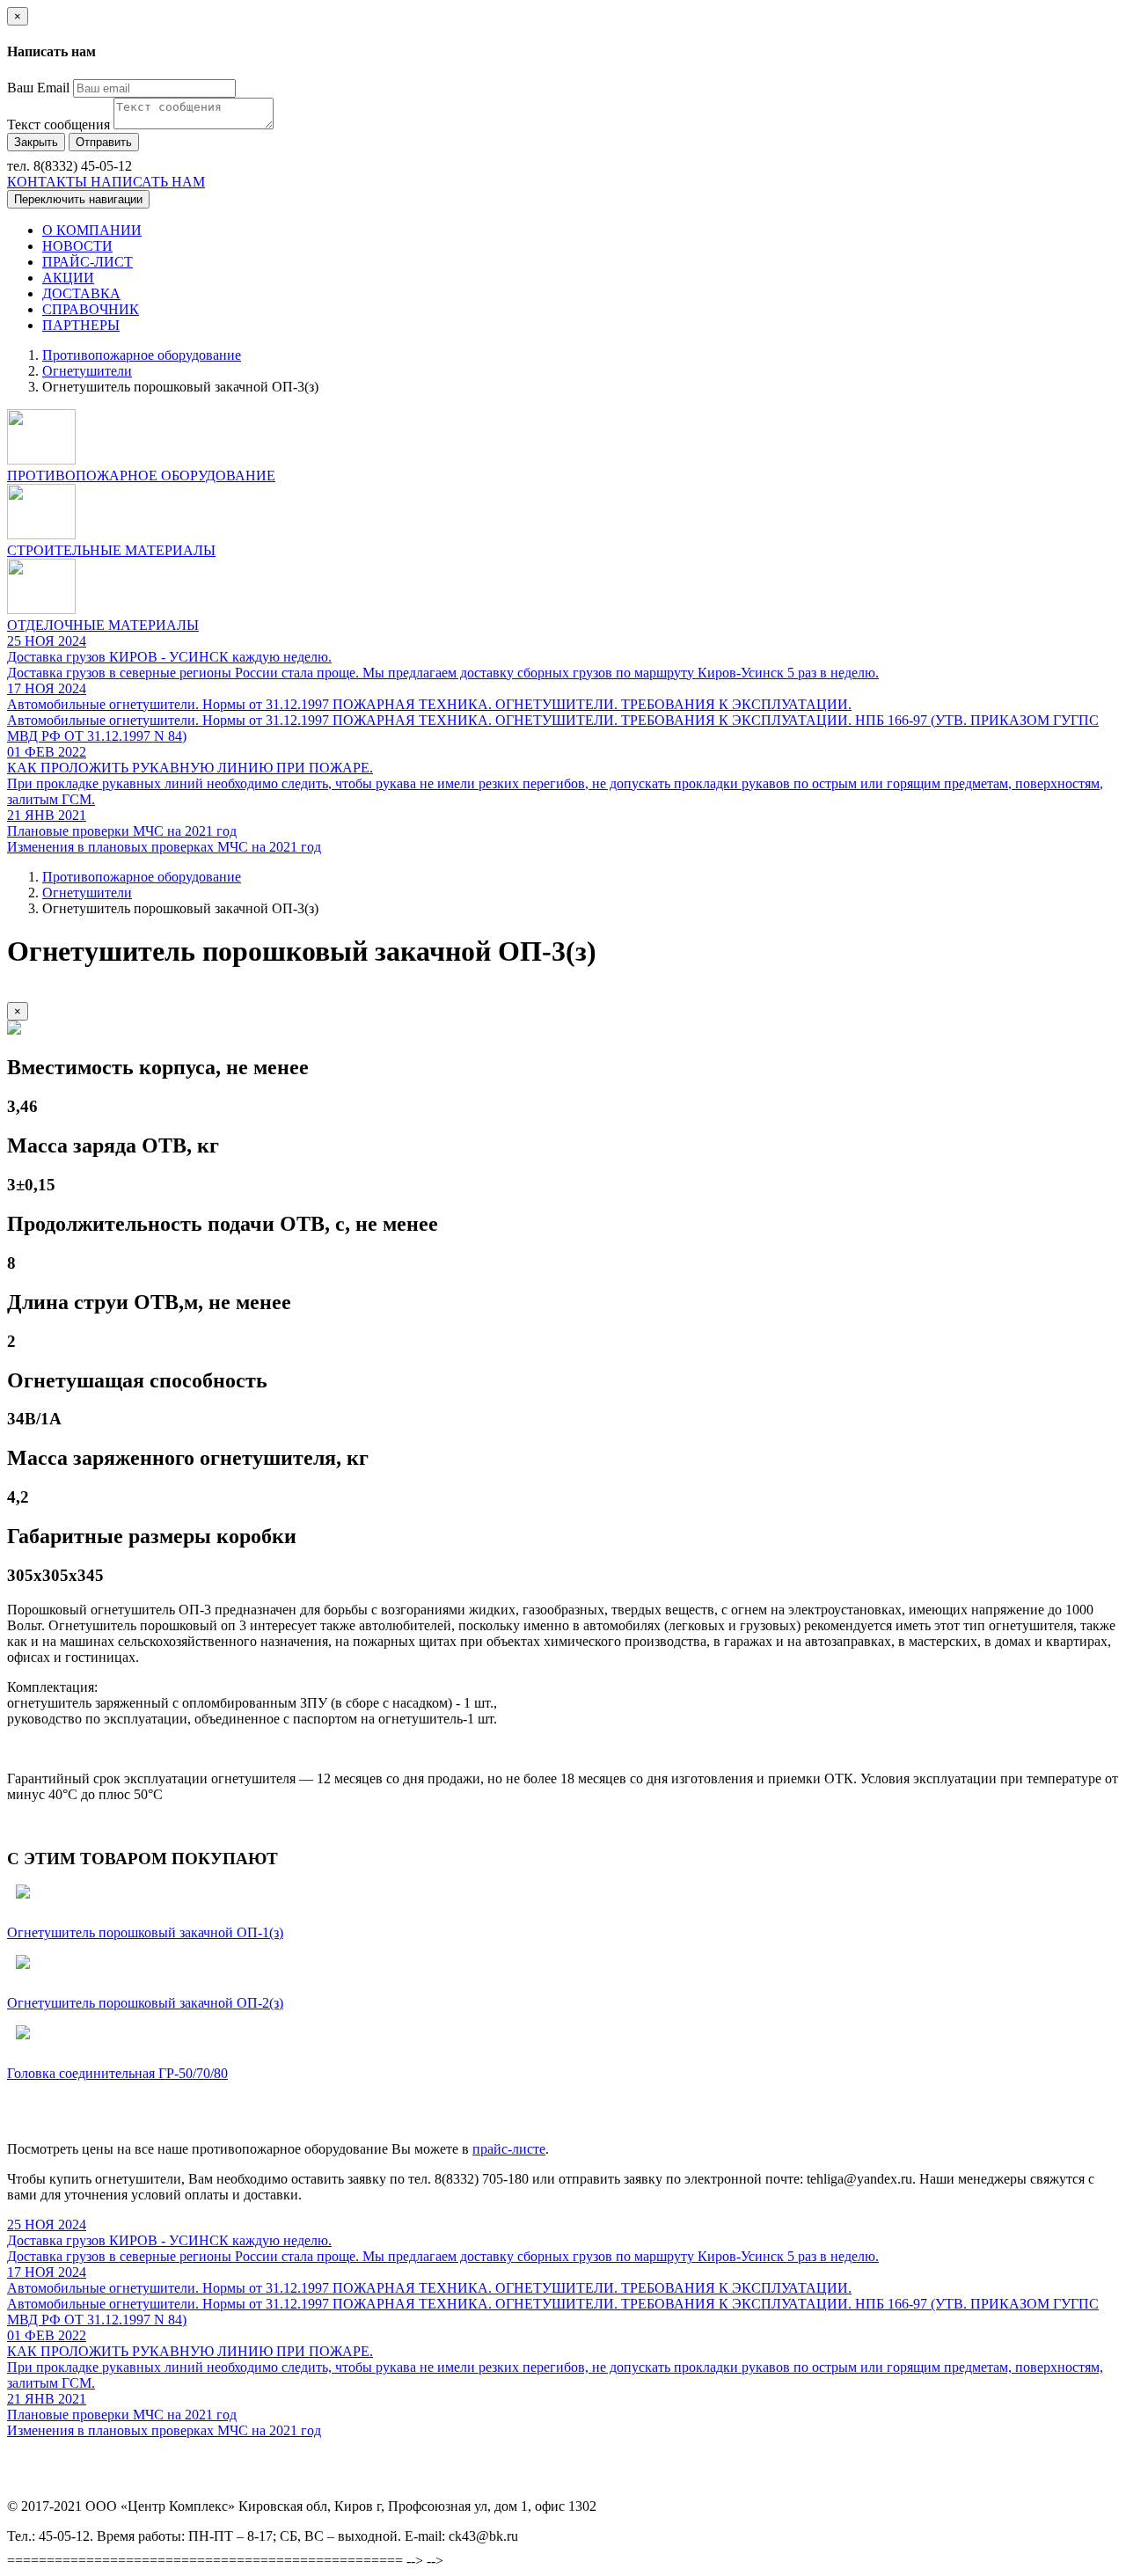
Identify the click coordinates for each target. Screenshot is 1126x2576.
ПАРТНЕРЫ (81, 325)
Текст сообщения (58, 124)
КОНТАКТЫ (49, 182)
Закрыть (36, 142)
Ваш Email (38, 88)
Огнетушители (87, 371)
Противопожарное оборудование (142, 355)
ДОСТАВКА (81, 293)
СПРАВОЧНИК (91, 309)
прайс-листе (509, 2149)
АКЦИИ (68, 278)
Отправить (104, 142)
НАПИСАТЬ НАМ (148, 182)
